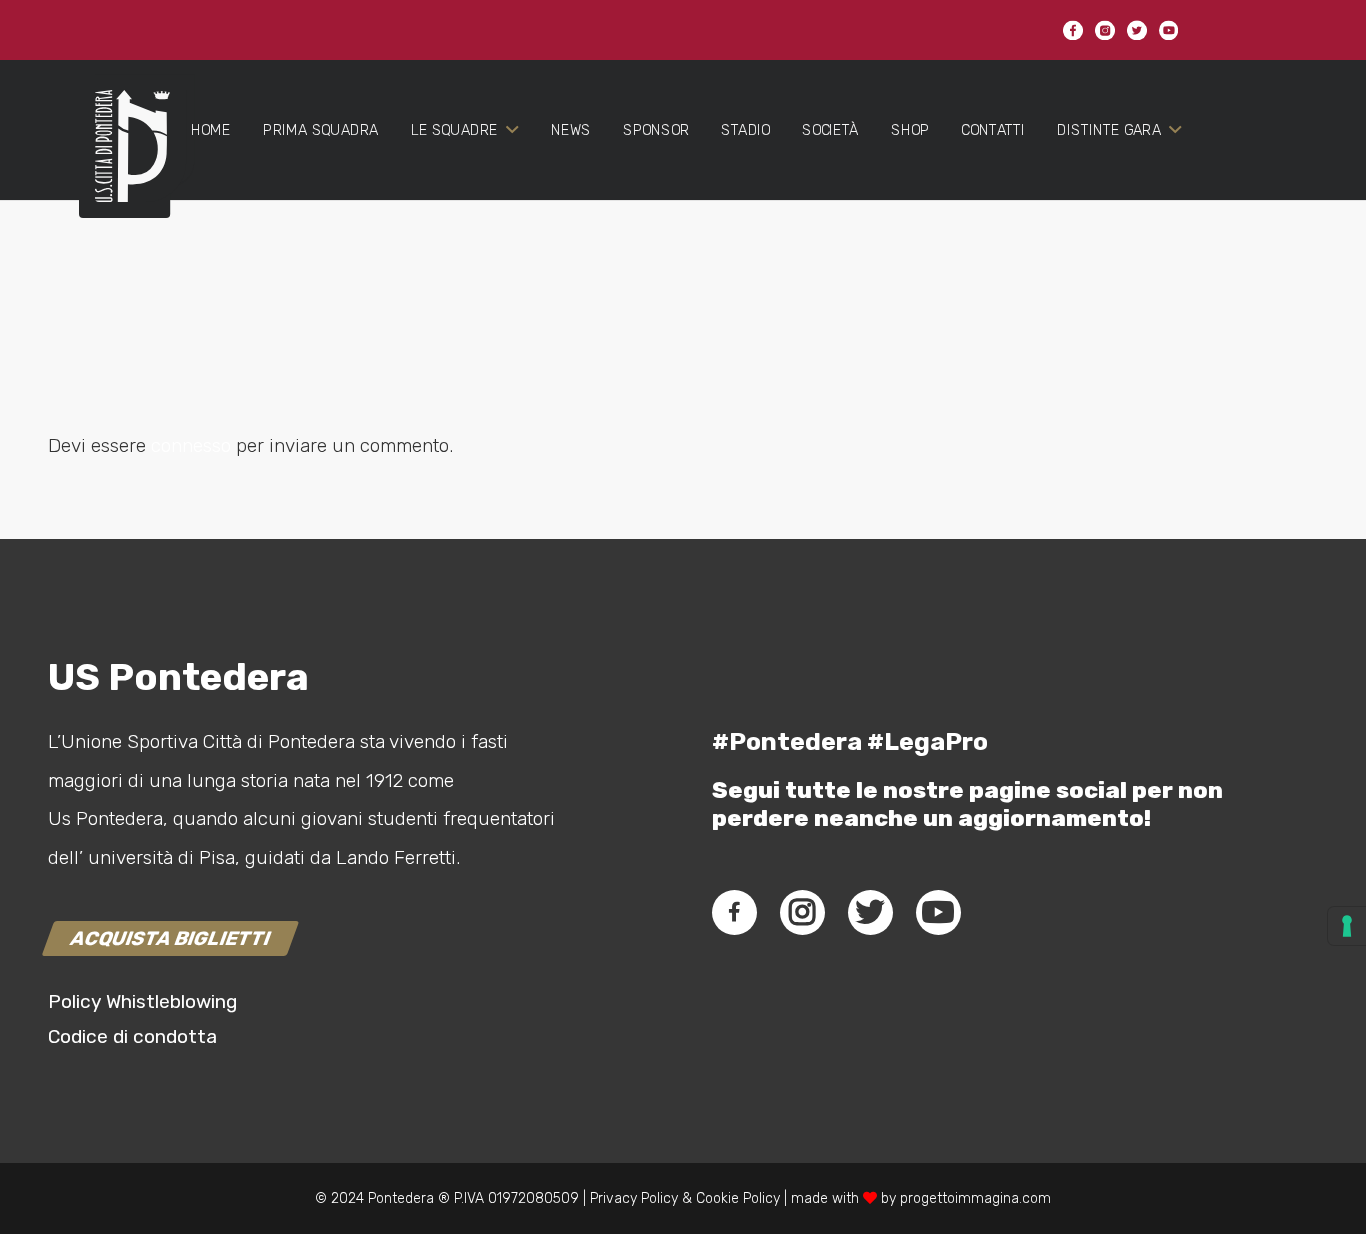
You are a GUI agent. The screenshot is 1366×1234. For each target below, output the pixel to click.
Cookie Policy (738, 1198)
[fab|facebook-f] (734, 912)
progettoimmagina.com (975, 1198)
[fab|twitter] (870, 912)
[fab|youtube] (938, 912)
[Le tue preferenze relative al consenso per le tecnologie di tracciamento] (1347, 926)
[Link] (124, 162)
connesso (191, 445)
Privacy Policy (632, 1198)
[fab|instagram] (802, 912)
